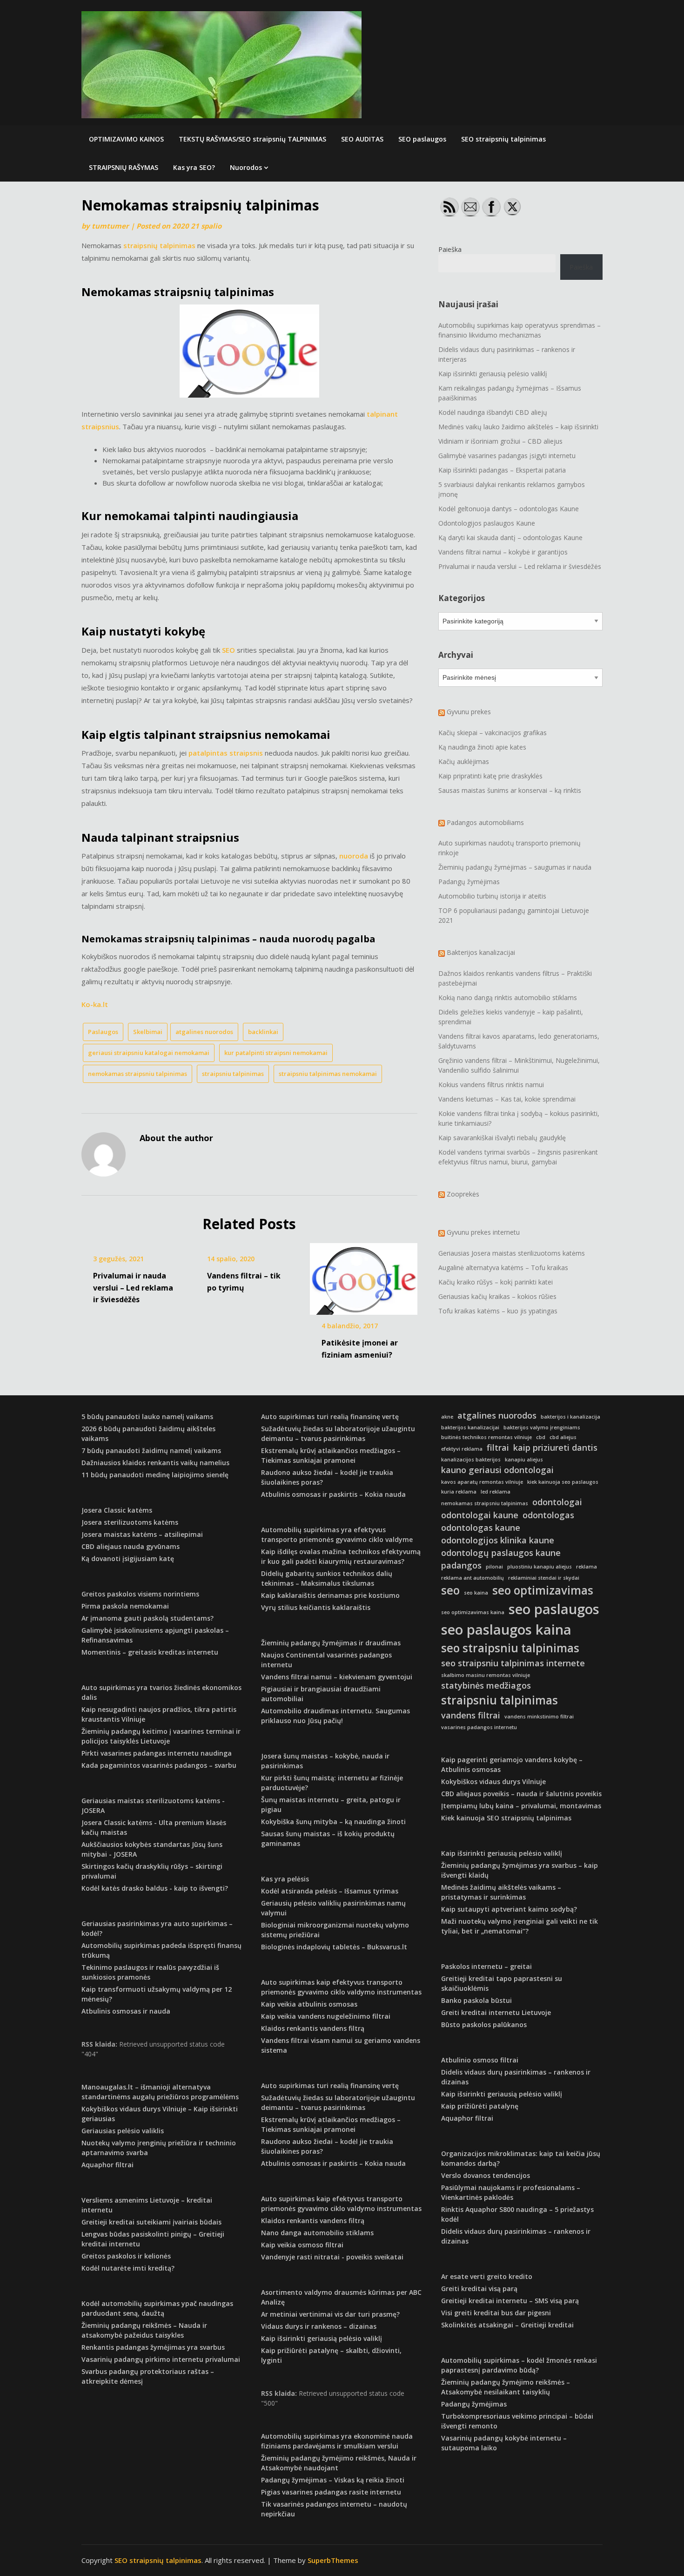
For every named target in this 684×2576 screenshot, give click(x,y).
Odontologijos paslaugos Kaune (487, 523)
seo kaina (476, 1593)
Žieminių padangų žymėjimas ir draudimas (331, 1643)
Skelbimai (148, 1032)
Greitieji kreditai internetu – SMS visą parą (510, 2301)
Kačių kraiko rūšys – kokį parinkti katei (496, 1282)
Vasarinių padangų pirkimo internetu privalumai (161, 2359)
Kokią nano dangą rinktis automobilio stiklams (508, 997)
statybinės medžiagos (486, 1685)
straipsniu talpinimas (233, 1074)
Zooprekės (463, 1194)
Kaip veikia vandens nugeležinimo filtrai (326, 2016)
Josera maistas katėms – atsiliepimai (142, 1534)
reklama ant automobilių (473, 1578)
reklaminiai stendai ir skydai (544, 1578)
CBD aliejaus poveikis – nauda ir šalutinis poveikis (521, 1794)
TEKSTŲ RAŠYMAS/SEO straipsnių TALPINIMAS (252, 139)
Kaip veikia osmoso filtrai (302, 2245)
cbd (541, 1437)
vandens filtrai (471, 1715)
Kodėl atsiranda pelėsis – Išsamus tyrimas (330, 1891)
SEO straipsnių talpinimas (503, 139)
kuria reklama (459, 1492)
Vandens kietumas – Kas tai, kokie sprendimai (507, 1099)
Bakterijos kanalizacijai (481, 952)
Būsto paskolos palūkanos (484, 2025)
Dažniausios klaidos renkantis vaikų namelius (155, 1463)
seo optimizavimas (543, 1590)
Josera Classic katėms (117, 1510)
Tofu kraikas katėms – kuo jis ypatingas (498, 1311)
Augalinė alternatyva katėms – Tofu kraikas (503, 1268)
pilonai (494, 1567)
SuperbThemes (333, 2560)
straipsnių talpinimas (159, 245)
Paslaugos (103, 1032)
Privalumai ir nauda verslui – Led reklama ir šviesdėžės (133, 1287)
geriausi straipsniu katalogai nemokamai (149, 1053)
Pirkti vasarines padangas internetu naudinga (157, 1753)
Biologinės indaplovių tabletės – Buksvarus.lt (334, 1947)
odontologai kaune (480, 1515)
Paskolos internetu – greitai (486, 1966)
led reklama (496, 1492)
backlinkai (263, 1032)
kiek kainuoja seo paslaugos (563, 1482)
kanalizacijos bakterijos (471, 1460)
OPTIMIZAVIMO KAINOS (126, 139)
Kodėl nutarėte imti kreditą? (128, 2268)
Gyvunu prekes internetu (483, 1232)
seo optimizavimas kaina (473, 1612)
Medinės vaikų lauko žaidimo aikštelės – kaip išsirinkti (518, 427)
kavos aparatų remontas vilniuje (482, 1482)
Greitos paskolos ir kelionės (126, 2256)
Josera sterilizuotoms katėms (130, 1522)
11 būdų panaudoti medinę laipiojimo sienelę (155, 1475)
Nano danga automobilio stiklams (317, 2233)
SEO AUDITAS (362, 139)
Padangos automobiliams (485, 822)
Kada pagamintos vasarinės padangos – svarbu (159, 1765)
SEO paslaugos (422, 139)
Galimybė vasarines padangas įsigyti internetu (507, 456)
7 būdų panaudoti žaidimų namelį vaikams (151, 1450)
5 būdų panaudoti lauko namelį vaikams (147, 1416)
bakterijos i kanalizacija (570, 1417)
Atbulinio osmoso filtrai (480, 2060)
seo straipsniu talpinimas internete (513, 1663)
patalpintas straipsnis (226, 753)
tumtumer (110, 226)
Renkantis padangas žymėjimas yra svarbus (153, 2347)
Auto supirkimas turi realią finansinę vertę (330, 1416)
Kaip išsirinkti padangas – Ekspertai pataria (502, 470)
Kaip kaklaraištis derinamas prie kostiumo (330, 1595)
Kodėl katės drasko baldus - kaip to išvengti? (155, 1888)
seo (450, 1590)
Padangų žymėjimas (469, 882)
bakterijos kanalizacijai (470, 1427)
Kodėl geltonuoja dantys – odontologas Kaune (509, 509)
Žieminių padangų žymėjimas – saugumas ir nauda (515, 867)
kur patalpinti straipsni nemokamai (276, 1053)
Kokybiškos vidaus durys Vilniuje (493, 1782)
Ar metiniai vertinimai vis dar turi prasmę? (330, 2314)
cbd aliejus (563, 1437)
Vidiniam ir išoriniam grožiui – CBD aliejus (500, 441)
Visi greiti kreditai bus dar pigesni (496, 2313)
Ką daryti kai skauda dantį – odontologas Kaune (510, 538)
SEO (228, 650)
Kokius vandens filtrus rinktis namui (491, 1085)
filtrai (498, 1447)
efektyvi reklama (462, 1449)
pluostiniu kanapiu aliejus (540, 1567)
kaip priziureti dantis (555, 1447)
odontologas (548, 1515)
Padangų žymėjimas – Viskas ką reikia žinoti (333, 2480)
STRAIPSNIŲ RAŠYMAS (124, 167)
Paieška (450, 249)
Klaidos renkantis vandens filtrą (313, 2028)
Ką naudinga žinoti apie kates (482, 747)
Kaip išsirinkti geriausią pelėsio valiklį (493, 374)
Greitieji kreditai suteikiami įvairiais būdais (151, 2222)
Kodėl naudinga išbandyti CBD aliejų (493, 412)
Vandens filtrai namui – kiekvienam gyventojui (337, 1677)
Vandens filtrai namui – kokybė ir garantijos (503, 552)
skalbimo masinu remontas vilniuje (486, 1675)
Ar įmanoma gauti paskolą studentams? (148, 1618)
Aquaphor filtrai (107, 2165)
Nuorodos (246, 167)
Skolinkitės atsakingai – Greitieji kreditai (507, 2325)
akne (447, 1417)
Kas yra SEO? (194, 167)
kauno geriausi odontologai (497, 1470)
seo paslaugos (554, 1609)
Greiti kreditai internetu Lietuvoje (496, 2012)
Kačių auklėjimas (464, 761)
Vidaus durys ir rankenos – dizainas (319, 2326)
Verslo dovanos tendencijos (486, 2175)
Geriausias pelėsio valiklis (123, 2131)
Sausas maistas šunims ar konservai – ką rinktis (510, 790)
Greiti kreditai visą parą (479, 2289)
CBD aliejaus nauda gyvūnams (131, 1546)
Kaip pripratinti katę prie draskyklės (490, 776)
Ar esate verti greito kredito (487, 2276)
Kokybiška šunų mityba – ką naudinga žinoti (333, 1822)
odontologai (557, 1502)
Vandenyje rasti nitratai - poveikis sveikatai (332, 2257)
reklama (587, 1567)
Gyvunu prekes (469, 712)
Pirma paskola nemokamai (125, 1606)
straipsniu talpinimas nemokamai (328, 1074)
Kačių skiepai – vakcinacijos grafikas (493, 733)
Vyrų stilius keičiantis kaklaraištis (316, 1607)
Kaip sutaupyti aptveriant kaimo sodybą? (509, 1909)
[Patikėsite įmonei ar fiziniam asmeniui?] (364, 1276)
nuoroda (354, 856)
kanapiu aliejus (524, 1460)
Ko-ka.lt (95, 1004)
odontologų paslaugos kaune (501, 1553)
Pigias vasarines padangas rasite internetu (331, 2492)
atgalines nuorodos (204, 1032)
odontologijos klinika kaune (498, 1540)
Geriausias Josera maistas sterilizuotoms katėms (512, 1253)
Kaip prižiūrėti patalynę (480, 2106)
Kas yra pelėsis (285, 1879)
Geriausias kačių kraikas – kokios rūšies (497, 1296)
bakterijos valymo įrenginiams (542, 1427)
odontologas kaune (481, 1528)
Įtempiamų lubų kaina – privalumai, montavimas (521, 1806)
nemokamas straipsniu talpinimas (137, 1074)
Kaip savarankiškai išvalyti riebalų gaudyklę (502, 1138)
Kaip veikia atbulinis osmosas (309, 2004)
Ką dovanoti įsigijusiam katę (128, 1558)
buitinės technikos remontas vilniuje (486, 1437)
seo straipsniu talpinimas (510, 1648)
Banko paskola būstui (476, 2000)
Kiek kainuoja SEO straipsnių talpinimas (506, 1818)
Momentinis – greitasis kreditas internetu (150, 1652)
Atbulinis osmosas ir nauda (126, 2011)
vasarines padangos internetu (479, 1727)
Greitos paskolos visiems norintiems (140, 1594)
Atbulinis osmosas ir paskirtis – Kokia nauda (333, 1494)
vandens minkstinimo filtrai (539, 1717)
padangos (461, 1565)
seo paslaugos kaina (506, 1629)
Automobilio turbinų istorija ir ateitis (492, 896)
